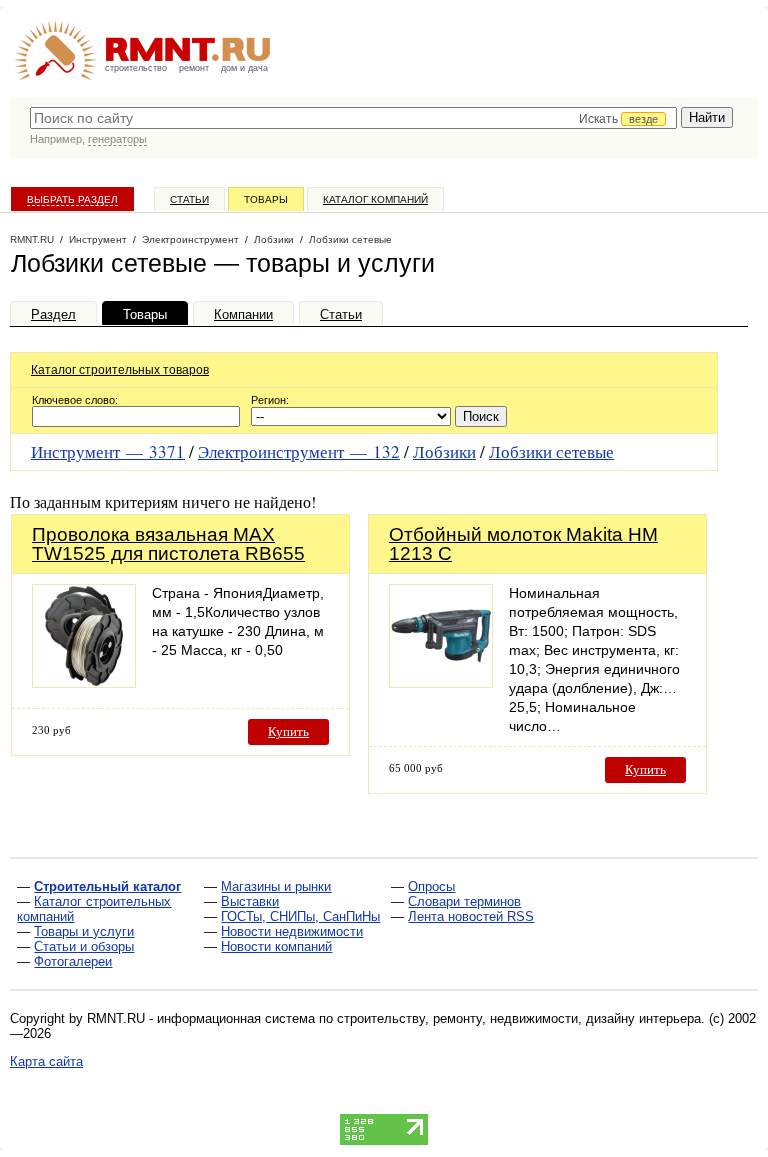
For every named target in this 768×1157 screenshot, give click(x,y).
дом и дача (244, 68)
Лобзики (444, 451)
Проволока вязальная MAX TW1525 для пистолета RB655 (168, 544)
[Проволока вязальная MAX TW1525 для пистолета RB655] (84, 682)
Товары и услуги (84, 931)
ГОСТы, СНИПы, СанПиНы (300, 916)
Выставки (250, 901)
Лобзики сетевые (551, 451)
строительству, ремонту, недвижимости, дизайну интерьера (519, 1018)
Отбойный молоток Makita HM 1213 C (523, 544)
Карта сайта (46, 1061)
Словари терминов (464, 901)
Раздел (53, 314)
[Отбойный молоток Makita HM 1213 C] (441, 682)
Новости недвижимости (292, 931)
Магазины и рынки (276, 886)
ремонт (194, 68)
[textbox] (353, 118)
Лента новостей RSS (471, 916)
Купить (288, 731)
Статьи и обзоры (84, 946)
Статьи (189, 199)
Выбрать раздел (72, 199)
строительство (136, 68)
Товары (266, 199)
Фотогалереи (73, 961)
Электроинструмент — (299, 451)
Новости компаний (276, 946)
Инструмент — (108, 451)
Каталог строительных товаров (120, 370)
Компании (243, 314)
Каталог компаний (375, 199)
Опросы (431, 886)
